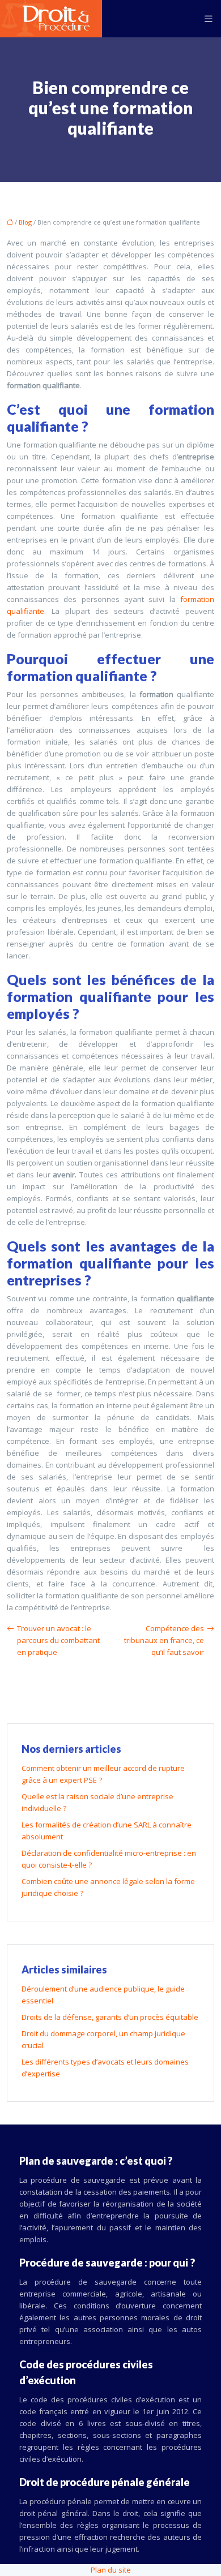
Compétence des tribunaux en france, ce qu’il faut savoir (164, 1640)
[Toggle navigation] (209, 19)
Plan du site (111, 2570)
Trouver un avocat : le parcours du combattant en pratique (58, 1640)
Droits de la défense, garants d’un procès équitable (110, 2017)
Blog (25, 222)
